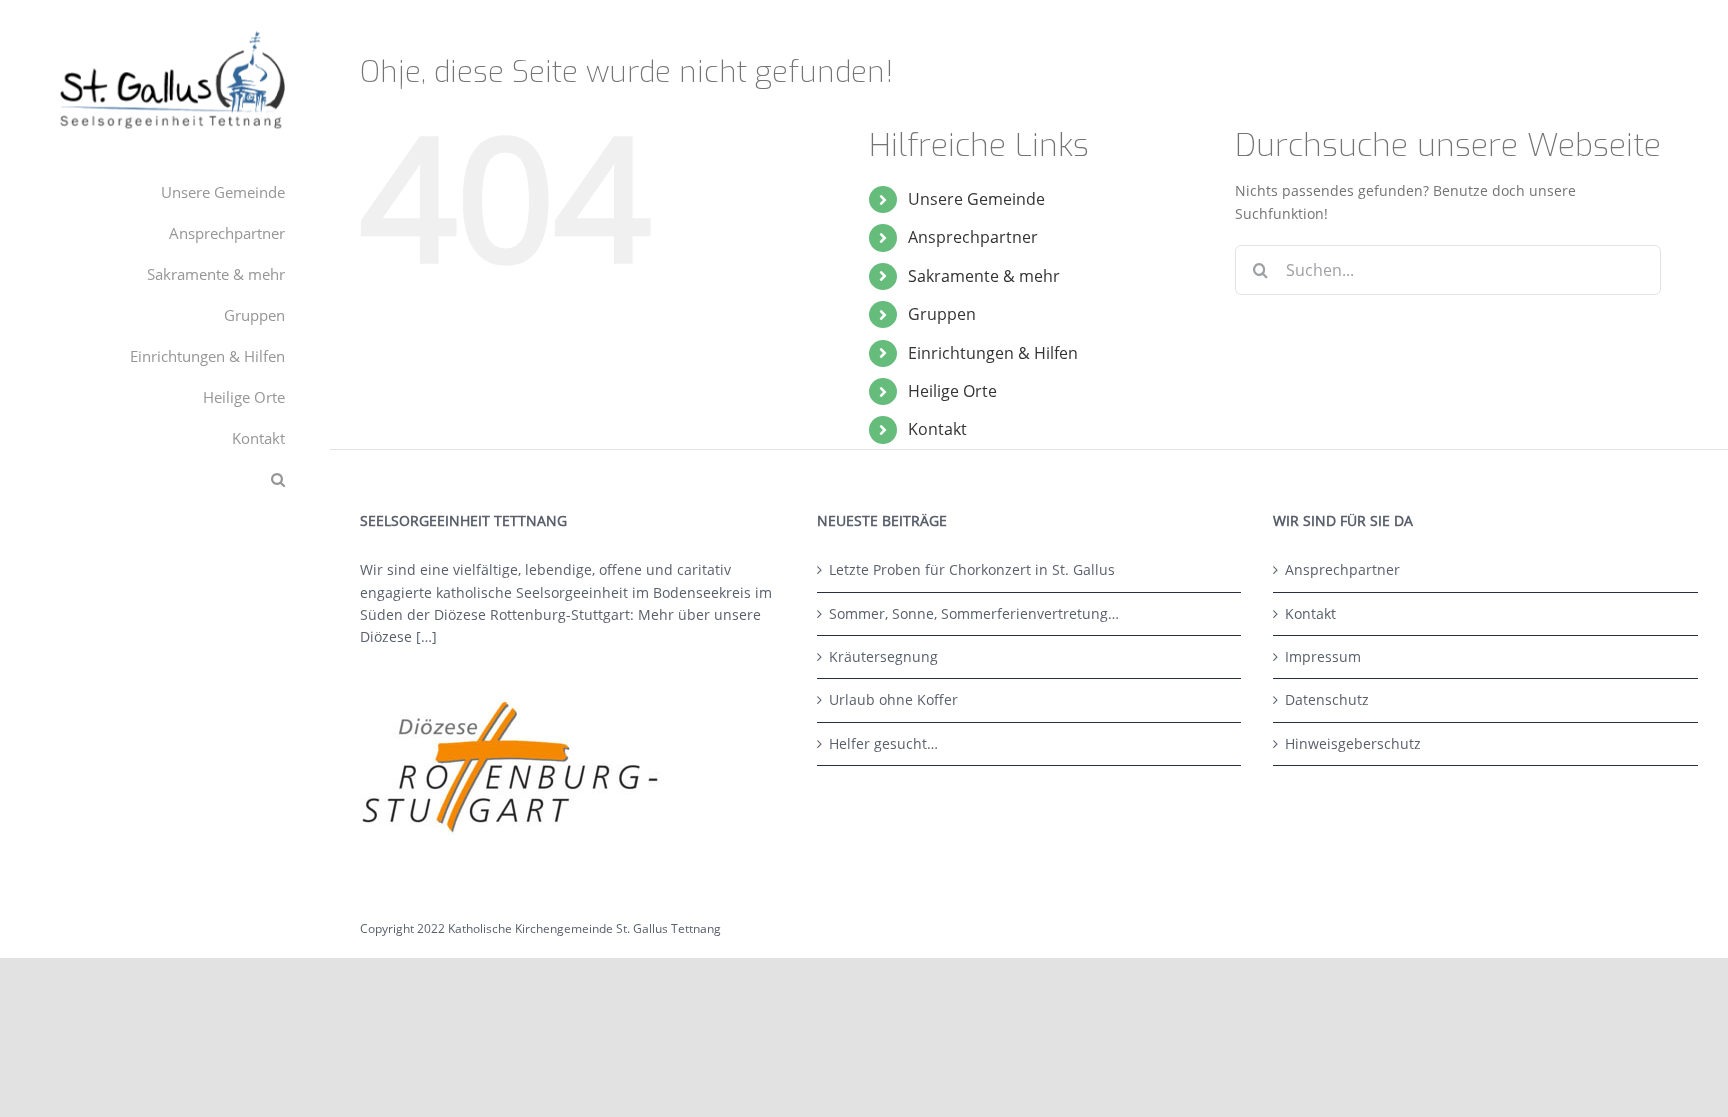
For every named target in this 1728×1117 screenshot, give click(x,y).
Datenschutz (1327, 699)
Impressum (1323, 656)
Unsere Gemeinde (976, 199)
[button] (165, 479)
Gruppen (942, 314)
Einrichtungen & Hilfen (993, 353)
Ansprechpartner (973, 237)
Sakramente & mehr (984, 276)
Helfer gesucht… (883, 743)
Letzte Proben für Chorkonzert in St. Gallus (972, 569)
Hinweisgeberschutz (1353, 743)
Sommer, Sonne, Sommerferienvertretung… (974, 613)
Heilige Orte (952, 391)
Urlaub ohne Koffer (893, 699)
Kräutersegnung (883, 656)
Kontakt (937, 429)
